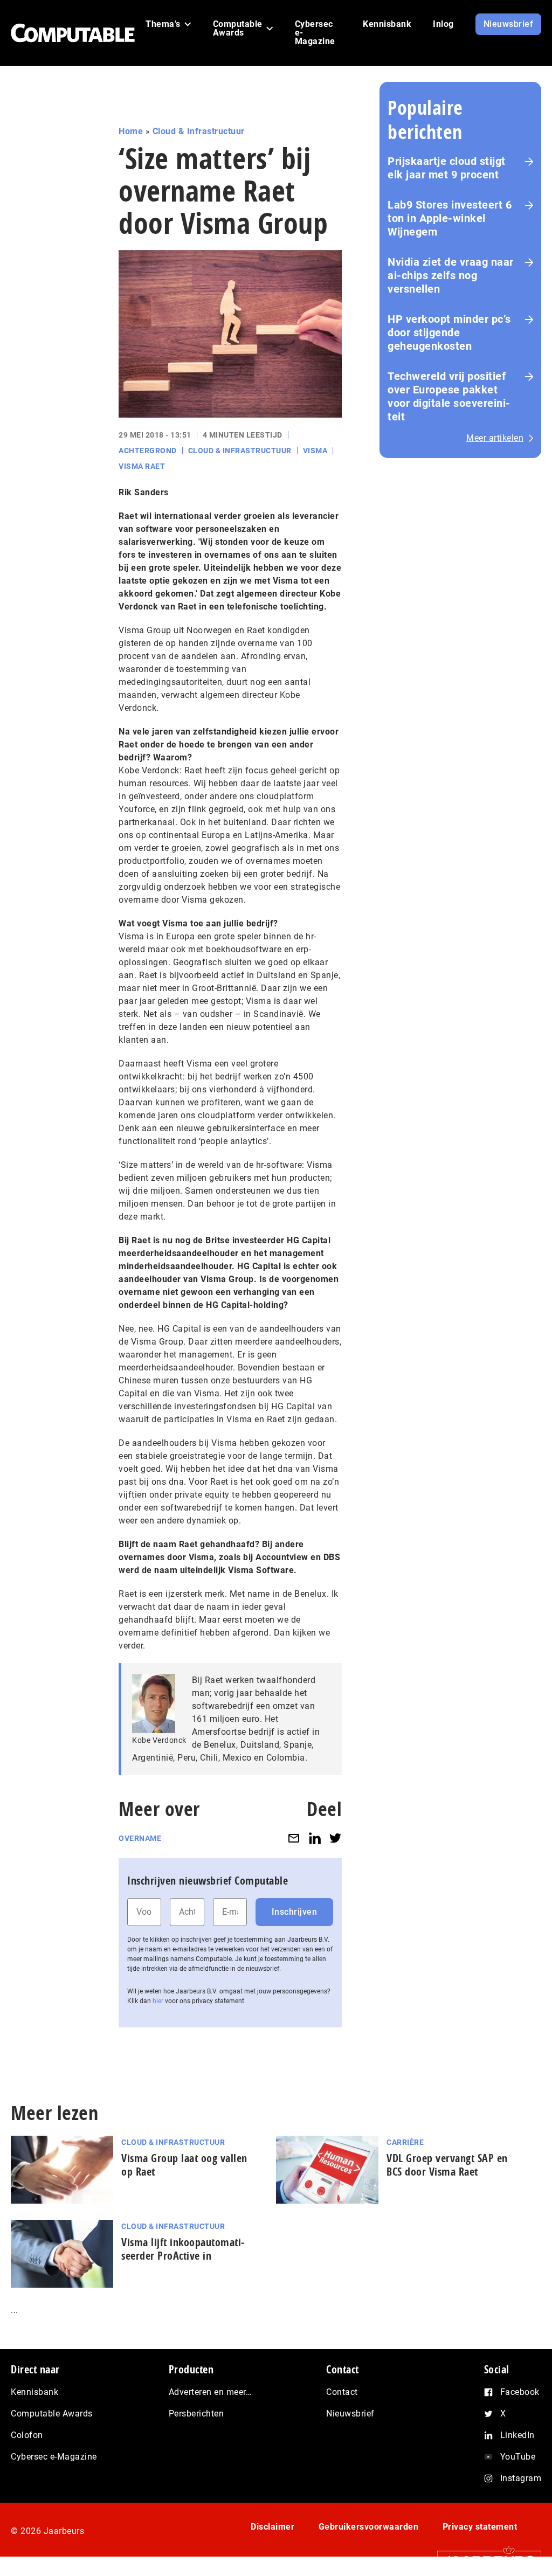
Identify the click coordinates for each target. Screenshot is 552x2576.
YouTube (518, 2457)
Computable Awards (52, 2414)
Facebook (520, 2392)
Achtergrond (148, 451)
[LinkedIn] (315, 1838)
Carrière (405, 2142)
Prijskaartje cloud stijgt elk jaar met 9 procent (447, 168)
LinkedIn (517, 2435)
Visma (315, 451)
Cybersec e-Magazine (54, 2457)
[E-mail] (294, 1838)
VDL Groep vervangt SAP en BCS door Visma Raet (447, 2165)
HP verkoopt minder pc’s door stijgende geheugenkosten (449, 333)
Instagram (521, 2478)
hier (158, 2001)
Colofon (27, 2435)
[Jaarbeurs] (484, 2561)
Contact (342, 2392)
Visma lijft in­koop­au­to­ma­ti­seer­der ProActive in (183, 2249)
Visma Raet (142, 466)
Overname (140, 1838)
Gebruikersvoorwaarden (369, 2527)
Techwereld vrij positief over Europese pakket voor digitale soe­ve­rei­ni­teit (449, 396)
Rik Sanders (144, 492)
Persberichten (196, 2414)
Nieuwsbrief (350, 2414)
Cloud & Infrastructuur (199, 131)
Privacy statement (480, 2527)
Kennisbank (34, 2392)
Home (131, 131)
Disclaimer (272, 2527)
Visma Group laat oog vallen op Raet (184, 2165)
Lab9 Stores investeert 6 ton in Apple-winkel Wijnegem (450, 218)
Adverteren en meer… (211, 2392)
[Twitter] (335, 1838)
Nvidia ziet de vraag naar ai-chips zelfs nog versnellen (451, 275)
